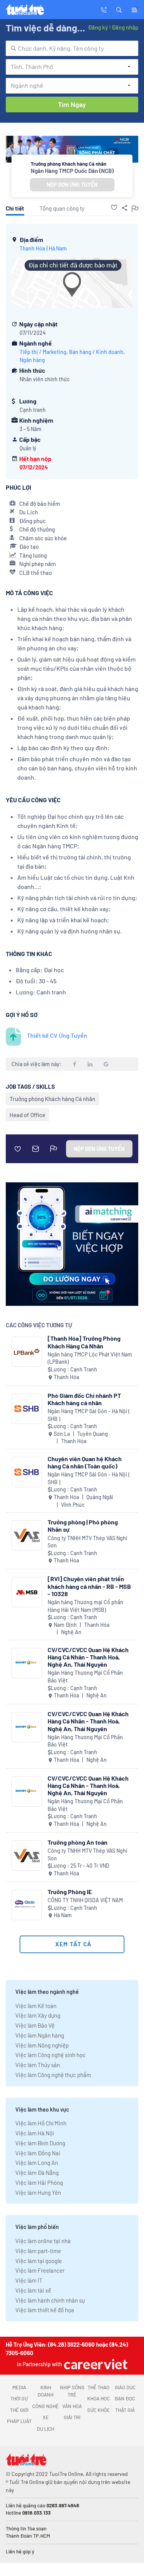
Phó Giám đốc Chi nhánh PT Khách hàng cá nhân (84, 1399)
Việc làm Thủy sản (38, 2065)
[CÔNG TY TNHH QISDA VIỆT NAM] (27, 1905)
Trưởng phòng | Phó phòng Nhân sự (83, 1526)
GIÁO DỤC (125, 2387)
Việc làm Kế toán (36, 2006)
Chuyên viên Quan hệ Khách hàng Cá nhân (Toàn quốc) (85, 1462)
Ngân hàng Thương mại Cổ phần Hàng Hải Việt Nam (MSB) (85, 1606)
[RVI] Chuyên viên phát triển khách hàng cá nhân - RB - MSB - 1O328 (89, 1586)
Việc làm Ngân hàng (40, 2035)
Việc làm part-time (38, 2251)
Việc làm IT (29, 2280)
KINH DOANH (46, 2391)
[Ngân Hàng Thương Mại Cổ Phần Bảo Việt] (27, 1663)
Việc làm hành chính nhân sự (50, 2300)
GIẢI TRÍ (72, 2417)
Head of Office (27, 1115)
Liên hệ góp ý (20, 2551)
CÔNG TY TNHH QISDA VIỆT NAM (85, 1900)
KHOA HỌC (98, 2398)
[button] (119, 9)
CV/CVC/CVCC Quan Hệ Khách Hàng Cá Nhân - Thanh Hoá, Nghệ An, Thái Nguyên (88, 1657)
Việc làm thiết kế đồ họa (45, 2310)
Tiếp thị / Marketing (43, 352)
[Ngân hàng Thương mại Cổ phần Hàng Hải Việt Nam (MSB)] (27, 1592)
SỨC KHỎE (98, 2410)
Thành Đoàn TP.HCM (28, 2536)
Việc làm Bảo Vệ (35, 2025)
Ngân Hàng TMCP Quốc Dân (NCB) (72, 171)
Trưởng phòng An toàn (78, 1842)
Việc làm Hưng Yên (38, 2192)
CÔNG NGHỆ (46, 2406)
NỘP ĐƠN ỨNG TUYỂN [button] (72, 185)
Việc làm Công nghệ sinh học (50, 2055)
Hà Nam (58, 248)
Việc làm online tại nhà (43, 2241)
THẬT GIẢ (125, 2410)
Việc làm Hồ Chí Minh (41, 2123)
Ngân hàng (32, 360)
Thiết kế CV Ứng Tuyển (57, 1035)
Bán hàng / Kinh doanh (96, 352)
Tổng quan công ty (62, 208)
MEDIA (19, 2387)
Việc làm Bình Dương (40, 2143)
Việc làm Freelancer (40, 2270)
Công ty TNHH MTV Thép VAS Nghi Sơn (88, 1542)
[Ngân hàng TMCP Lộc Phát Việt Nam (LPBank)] (27, 1352)
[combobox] (72, 48)
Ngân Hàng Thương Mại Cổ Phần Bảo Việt (85, 1676)
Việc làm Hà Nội (35, 2133)
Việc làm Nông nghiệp (42, 2045)
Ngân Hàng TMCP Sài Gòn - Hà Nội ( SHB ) (89, 1415)
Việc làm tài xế (33, 2290)
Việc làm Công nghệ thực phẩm (53, 2075)
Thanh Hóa (32, 248)
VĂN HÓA (72, 2406)
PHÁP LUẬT (19, 2421)
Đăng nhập (125, 27)
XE (46, 2417)
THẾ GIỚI (19, 2410)
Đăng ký (98, 27)
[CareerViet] (95, 2364)
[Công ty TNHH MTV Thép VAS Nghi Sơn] (27, 1535)
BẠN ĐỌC (125, 2398)
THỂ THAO (98, 2387)
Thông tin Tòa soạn (26, 2528)
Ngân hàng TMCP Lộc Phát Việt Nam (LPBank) (90, 1358)
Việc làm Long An (37, 2163)
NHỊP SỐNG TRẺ (72, 2391)
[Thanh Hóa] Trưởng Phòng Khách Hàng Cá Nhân (84, 1342)
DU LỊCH (46, 2429)
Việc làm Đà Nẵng (37, 2173)
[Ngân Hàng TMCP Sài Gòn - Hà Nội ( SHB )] (27, 1409)
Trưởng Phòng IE (70, 1892)
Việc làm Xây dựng (38, 2015)
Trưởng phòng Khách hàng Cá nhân (52, 1099)
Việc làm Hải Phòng (39, 2183)
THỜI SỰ (19, 2398)
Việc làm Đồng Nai (38, 2153)
